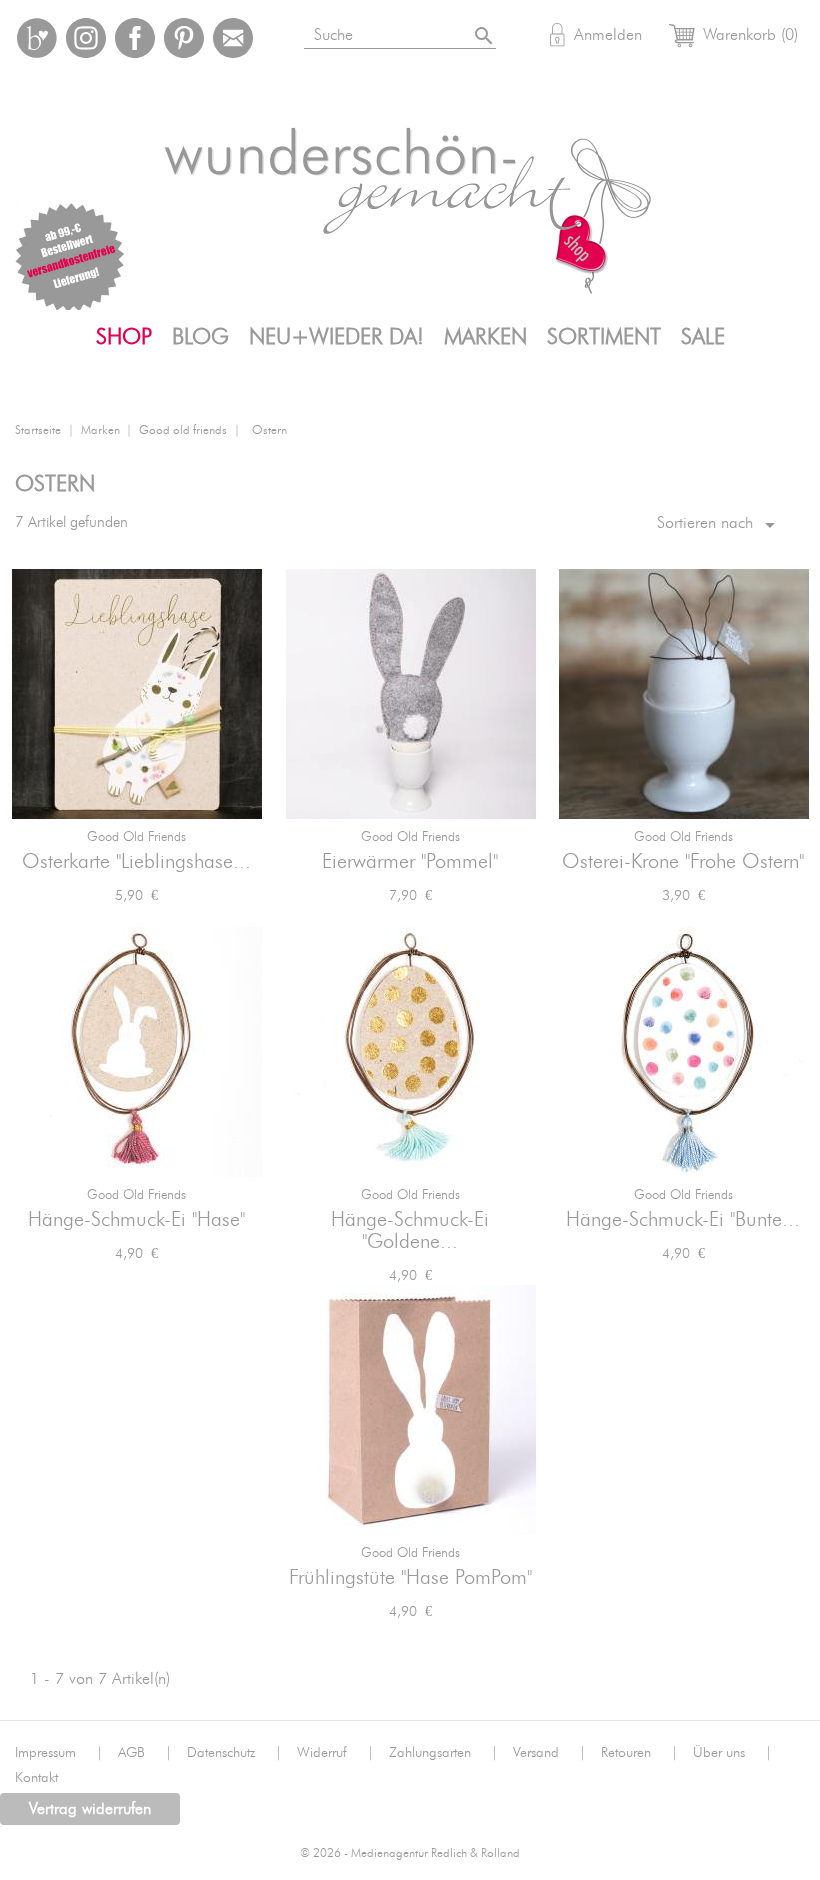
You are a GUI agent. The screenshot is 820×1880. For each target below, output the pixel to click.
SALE (703, 337)
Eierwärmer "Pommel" (410, 862)
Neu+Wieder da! (336, 337)
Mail (233, 38)
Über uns (732, 1753)
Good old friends (136, 837)
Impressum (59, 1753)
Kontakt (36, 1778)
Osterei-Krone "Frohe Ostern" (683, 862)
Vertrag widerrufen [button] (90, 1809)
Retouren (639, 1753)
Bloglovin (37, 38)
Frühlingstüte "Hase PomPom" (410, 1578)
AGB (145, 1753)
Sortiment (604, 337)
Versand (549, 1753)
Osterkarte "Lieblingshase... (136, 862)
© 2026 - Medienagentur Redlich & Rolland (410, 1853)
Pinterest (184, 38)
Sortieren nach (719, 525)
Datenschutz (234, 1753)
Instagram (86, 38)
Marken (485, 337)
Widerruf (335, 1753)
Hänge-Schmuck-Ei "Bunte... (683, 1220)
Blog (200, 337)
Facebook (135, 38)
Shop (124, 337)
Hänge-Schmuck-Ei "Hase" (136, 1220)
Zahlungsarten (443, 1753)
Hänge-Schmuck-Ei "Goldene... (410, 1231)
